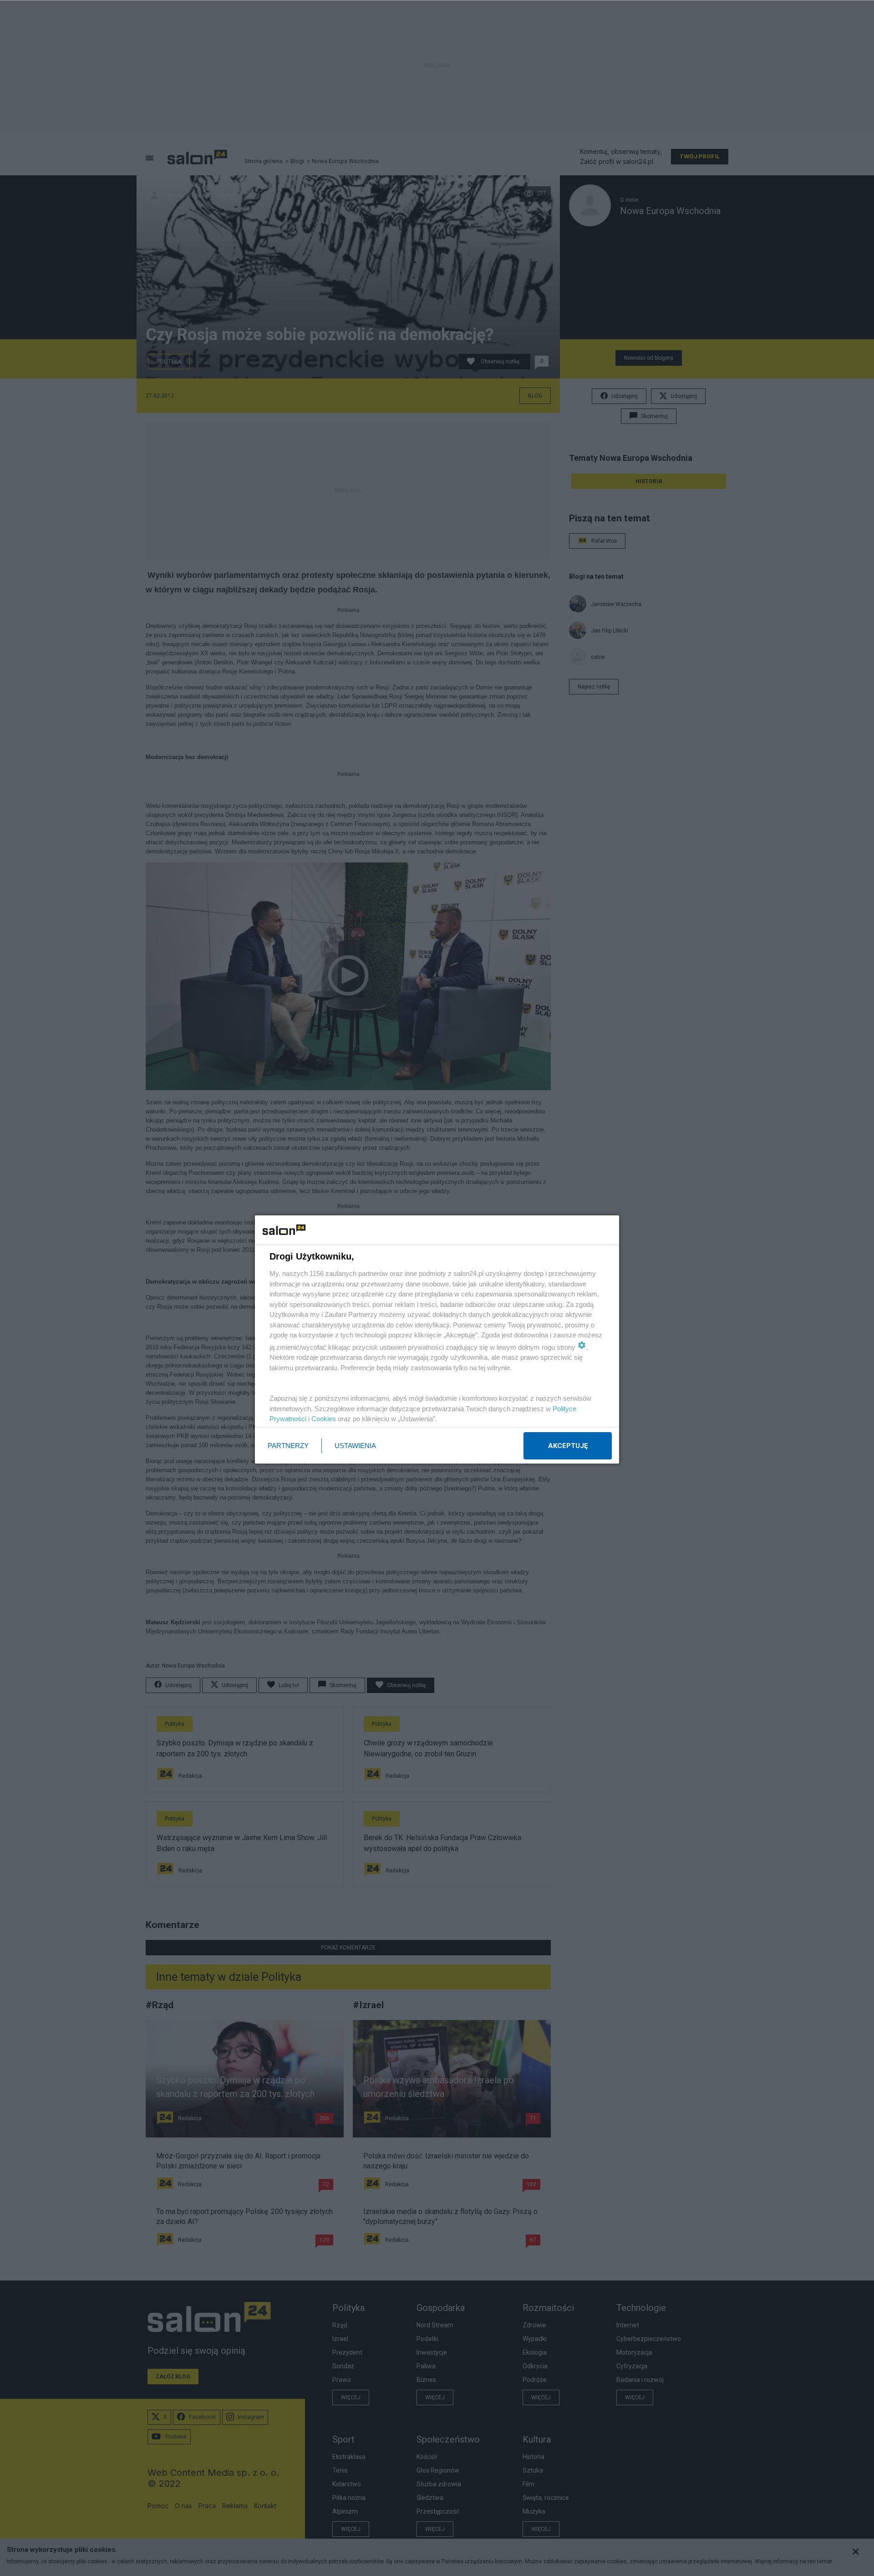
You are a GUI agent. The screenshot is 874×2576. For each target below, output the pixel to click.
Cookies (324, 1419)
